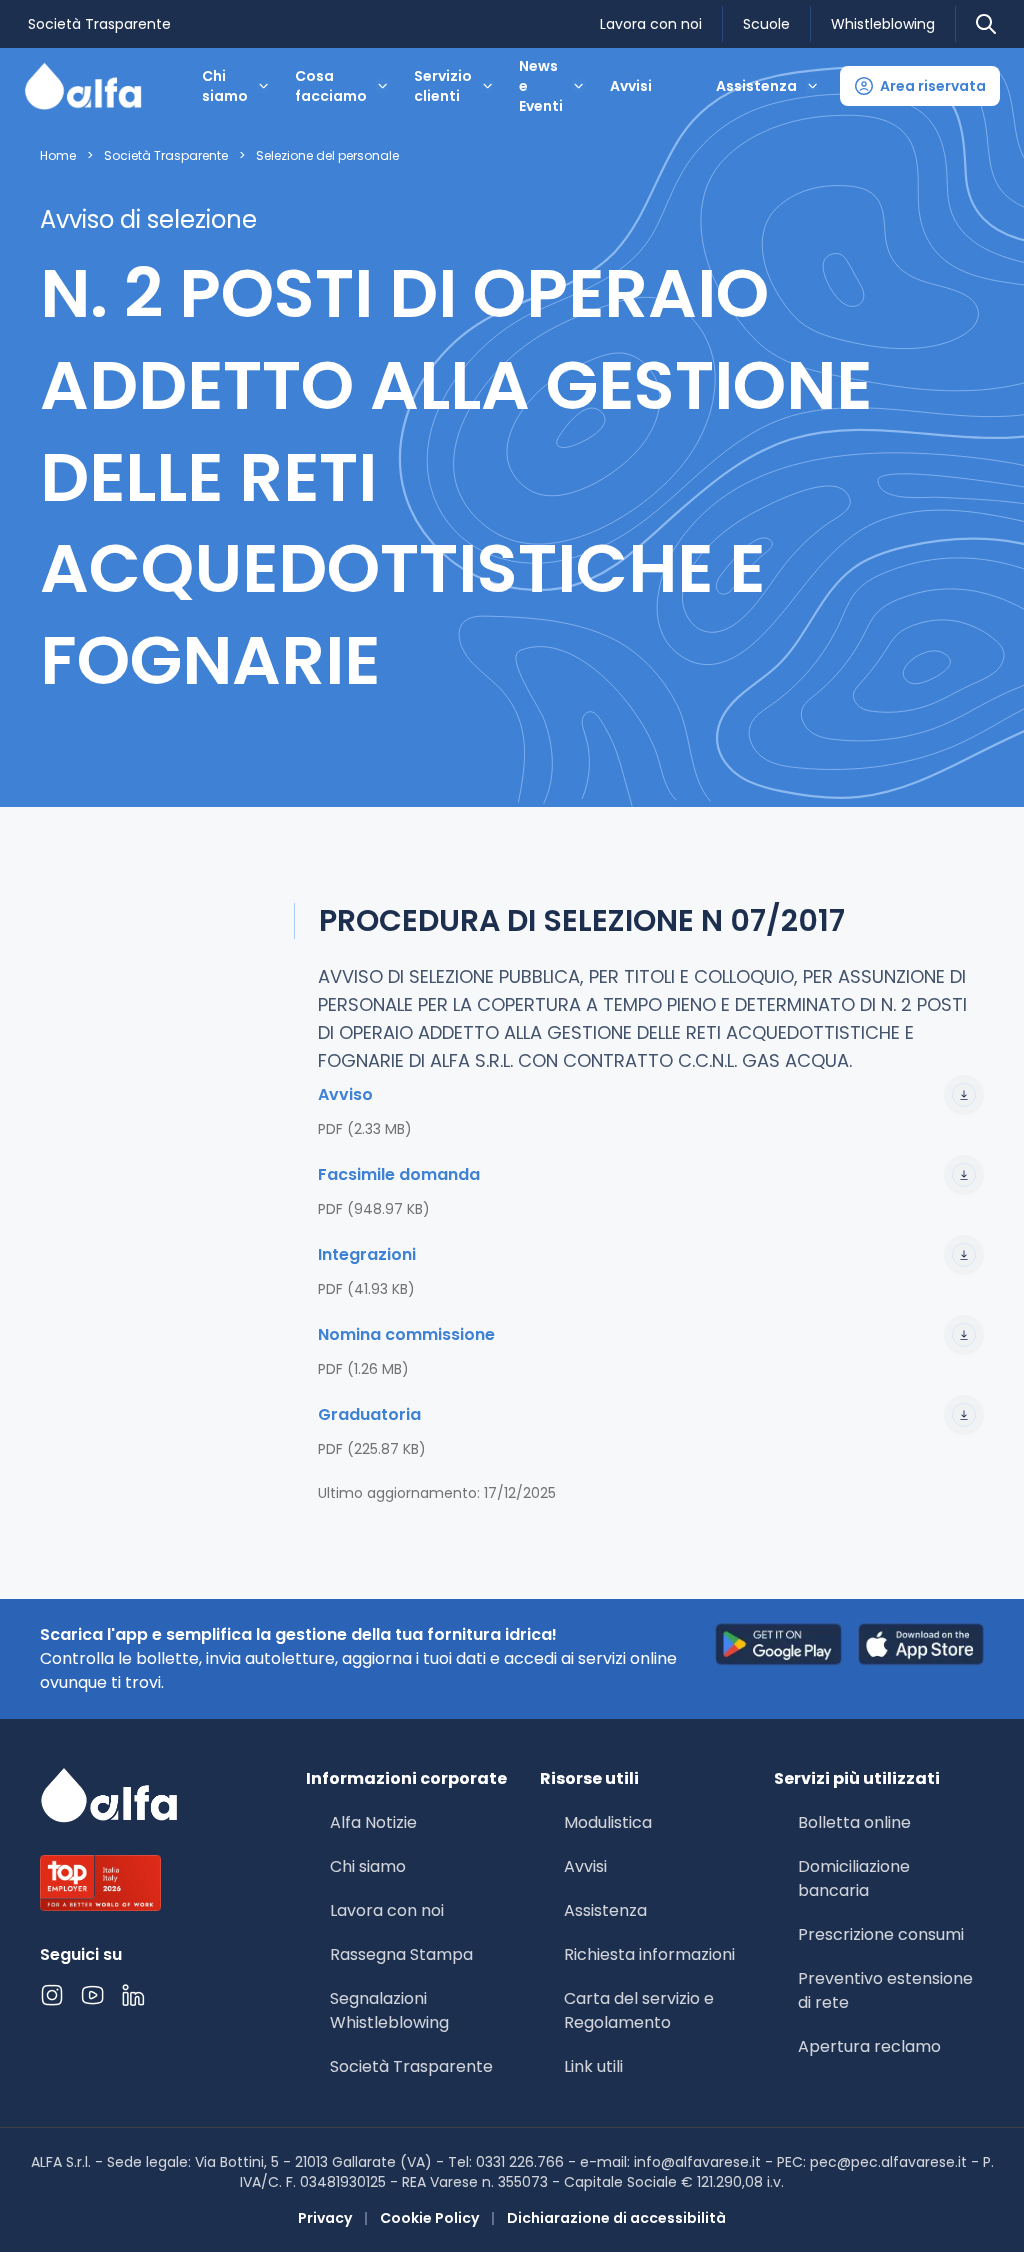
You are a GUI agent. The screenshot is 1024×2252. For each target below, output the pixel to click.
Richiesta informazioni (649, 1954)
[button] (920, 86)
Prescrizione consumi (881, 1934)
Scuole (766, 24)
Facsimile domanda (399, 1174)
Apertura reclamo (869, 2046)
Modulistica (608, 1822)
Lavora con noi (651, 24)
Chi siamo (368, 1866)
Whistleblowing (883, 24)
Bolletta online (854, 1822)
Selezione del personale (327, 156)
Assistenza (605, 1910)
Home (58, 156)
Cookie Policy (429, 2218)
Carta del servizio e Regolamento (639, 2010)
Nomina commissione (406, 1334)
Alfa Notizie (373, 1822)
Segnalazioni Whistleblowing (389, 2010)
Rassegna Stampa (401, 1954)
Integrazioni (367, 1254)
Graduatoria (369, 1414)
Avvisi (631, 86)
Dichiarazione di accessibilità (616, 2218)
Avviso (345, 1094)
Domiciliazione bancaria (854, 1878)
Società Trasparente (99, 24)
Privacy (325, 2218)
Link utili (593, 2066)
